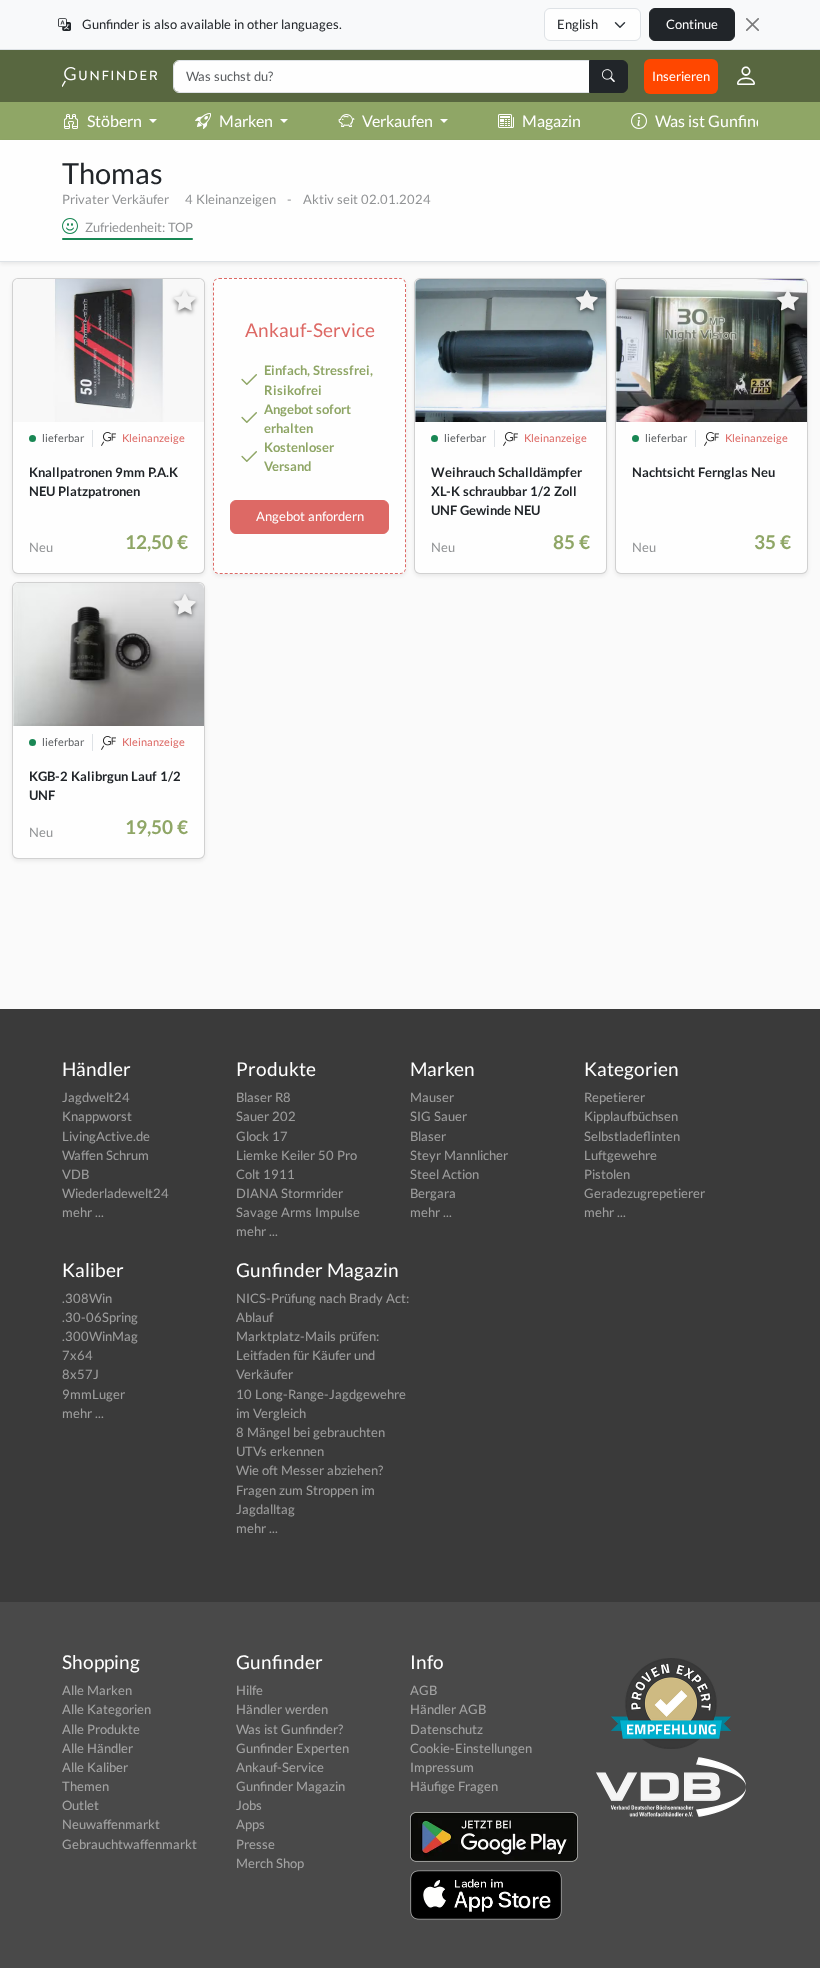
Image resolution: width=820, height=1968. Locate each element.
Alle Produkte (101, 1729)
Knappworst (97, 1116)
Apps (250, 1824)
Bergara (433, 1193)
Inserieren (681, 76)
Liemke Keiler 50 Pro (296, 1155)
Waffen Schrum (105, 1155)
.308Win (87, 1298)
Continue (692, 24)
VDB (75, 1174)
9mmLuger (93, 1394)
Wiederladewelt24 (115, 1193)
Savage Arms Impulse (298, 1212)
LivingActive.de (106, 1136)
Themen (85, 1786)
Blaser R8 (263, 1097)
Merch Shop (270, 1863)
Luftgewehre (620, 1155)
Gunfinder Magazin (290, 1786)
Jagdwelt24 (96, 1097)
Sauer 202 (266, 1116)
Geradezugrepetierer (644, 1193)
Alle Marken (97, 1690)
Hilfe (249, 1690)
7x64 (77, 1355)
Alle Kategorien (106, 1709)
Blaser (428, 1136)
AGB (423, 1690)
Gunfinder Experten (292, 1748)
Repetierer (614, 1097)
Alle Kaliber (95, 1767)
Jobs (249, 1805)
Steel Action (444, 1174)
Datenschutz (446, 1729)
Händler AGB (448, 1709)
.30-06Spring (100, 1317)
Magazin (551, 120)
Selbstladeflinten (632, 1136)
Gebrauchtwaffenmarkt (129, 1844)
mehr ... (83, 1212)
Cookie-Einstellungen (471, 1748)
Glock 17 (262, 1136)
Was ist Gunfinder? (720, 120)
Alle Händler (97, 1748)
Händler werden (282, 1709)
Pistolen (607, 1174)
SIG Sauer (438, 1116)
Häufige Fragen (454, 1786)
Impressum (442, 1767)
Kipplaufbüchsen (631, 1116)
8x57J (80, 1374)
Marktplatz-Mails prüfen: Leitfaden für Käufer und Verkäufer (307, 1355)
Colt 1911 (265, 1174)
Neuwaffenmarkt (111, 1824)
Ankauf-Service (280, 1767)
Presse (255, 1844)
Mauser (432, 1097)
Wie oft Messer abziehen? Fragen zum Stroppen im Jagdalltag (309, 1489)
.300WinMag (100, 1336)
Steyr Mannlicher (459, 1155)
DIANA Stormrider (289, 1193)
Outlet (80, 1805)
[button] (738, 76)
